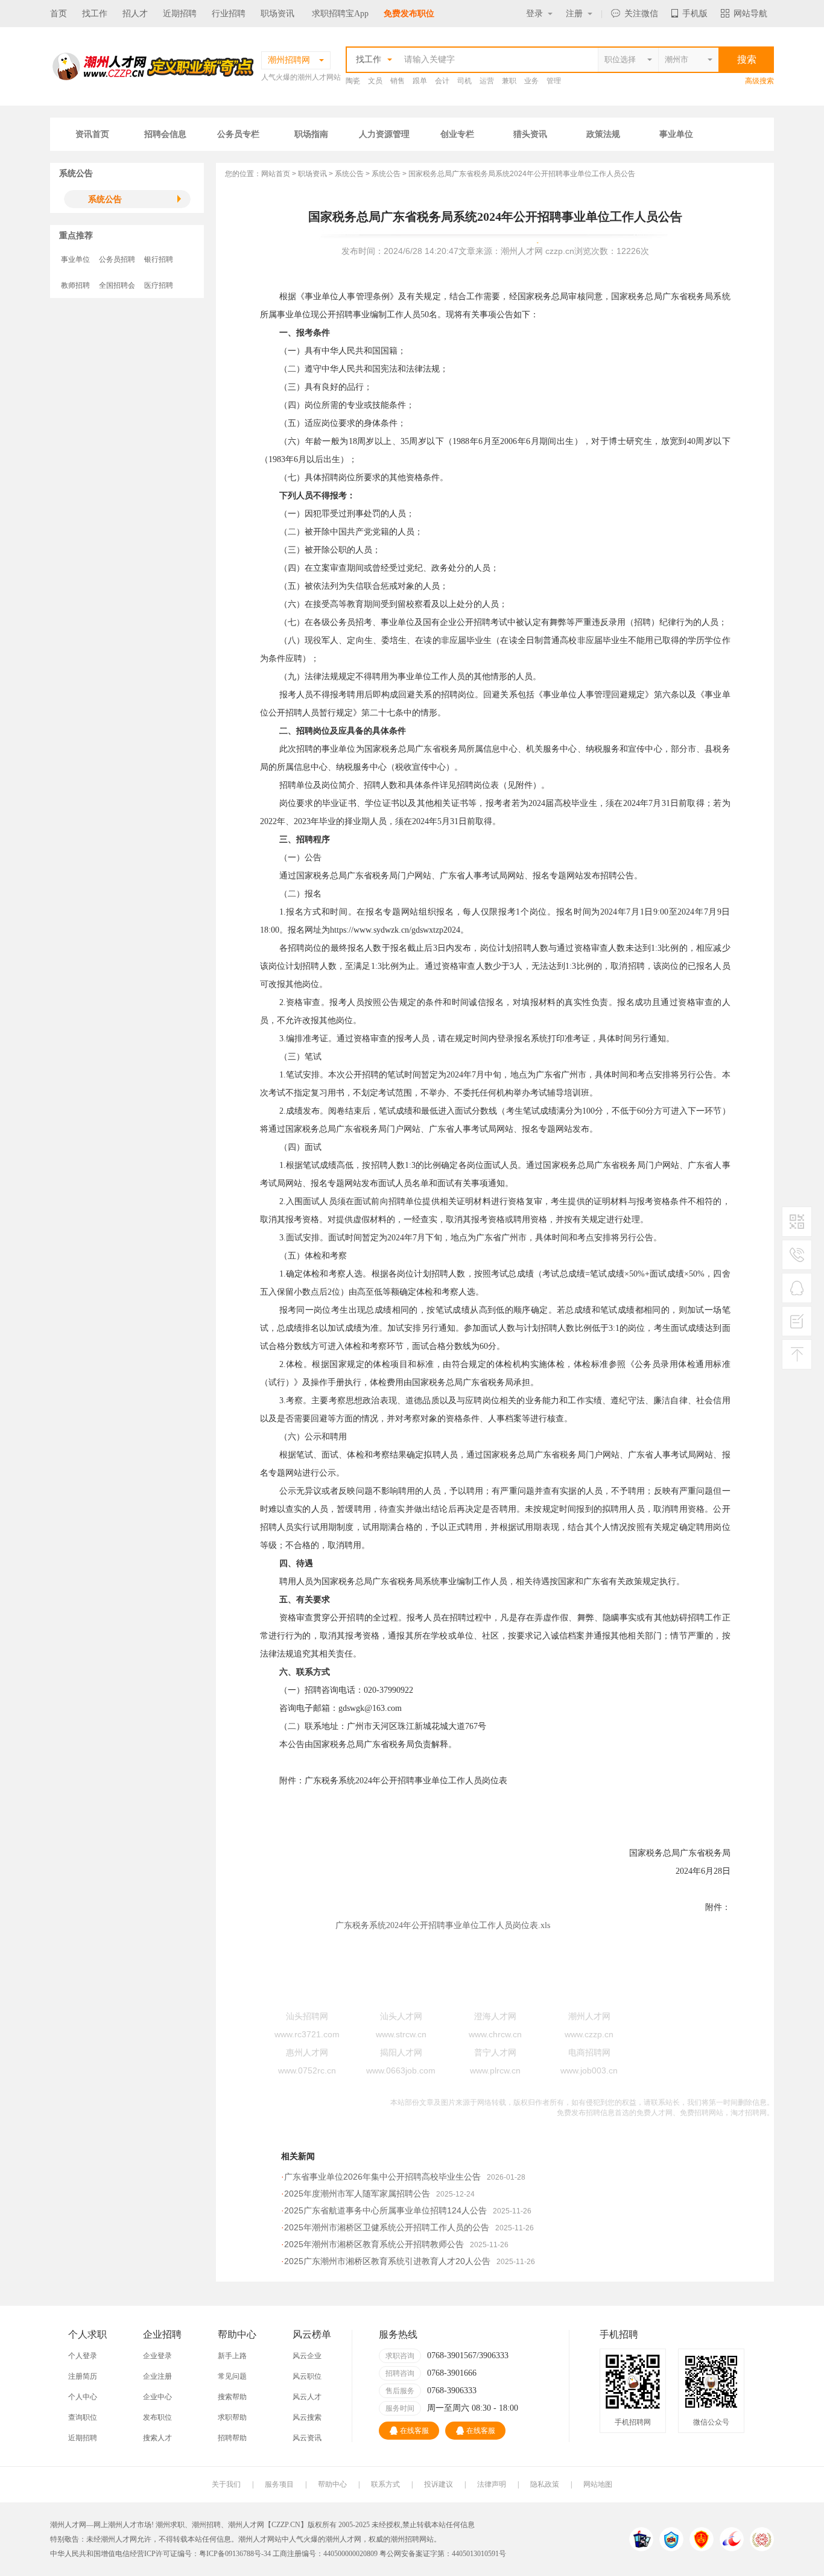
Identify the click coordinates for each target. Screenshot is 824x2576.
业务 (531, 81)
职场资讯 (277, 14)
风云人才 (307, 2397)
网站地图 (598, 2484)
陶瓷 (353, 81)
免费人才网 (654, 2113)
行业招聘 (229, 14)
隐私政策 (545, 2484)
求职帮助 (232, 2417)
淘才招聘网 (749, 2113)
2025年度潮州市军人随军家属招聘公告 (357, 2194)
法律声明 (492, 2484)
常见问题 (232, 2376)
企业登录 (157, 2356)
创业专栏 (457, 134)
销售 (398, 81)
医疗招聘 (159, 285)
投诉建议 (439, 2484)
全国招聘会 (117, 285)
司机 (464, 81)
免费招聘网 (698, 2113)
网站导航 (750, 14)
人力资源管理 (384, 134)
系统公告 (105, 199)
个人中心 (83, 2397)
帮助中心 (332, 2484)
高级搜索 (759, 81)
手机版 (695, 14)
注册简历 (83, 2376)
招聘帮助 (232, 2438)
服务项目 (279, 2484)
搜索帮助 (232, 2397)
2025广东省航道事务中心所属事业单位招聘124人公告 (385, 2210)
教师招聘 (75, 285)
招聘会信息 (165, 134)
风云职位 (307, 2376)
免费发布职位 (409, 14)
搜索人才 (157, 2438)
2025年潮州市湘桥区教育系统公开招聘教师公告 (374, 2244)
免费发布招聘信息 (586, 2113)
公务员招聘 (117, 259)
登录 (534, 14)
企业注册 (157, 2376)
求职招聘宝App (340, 14)
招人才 (135, 14)
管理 (554, 81)
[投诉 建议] (797, 1326)
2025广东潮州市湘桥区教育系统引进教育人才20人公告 (387, 2261)
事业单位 (676, 134)
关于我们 (226, 2484)
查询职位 (83, 2417)
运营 (487, 81)
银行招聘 (159, 259)
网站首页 (276, 174)
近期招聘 (180, 14)
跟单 (420, 81)
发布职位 (157, 2417)
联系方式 (385, 2484)
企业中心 (157, 2397)
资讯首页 (92, 134)
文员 (375, 81)
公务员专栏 (238, 134)
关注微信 (641, 14)
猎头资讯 (530, 134)
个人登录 (83, 2356)
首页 (59, 14)
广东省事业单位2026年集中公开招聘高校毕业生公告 (382, 2177)
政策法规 (603, 134)
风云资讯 (307, 2438)
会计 (442, 81)
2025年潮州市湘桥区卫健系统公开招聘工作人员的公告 (387, 2227)
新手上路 (232, 2356)
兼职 (509, 81)
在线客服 (414, 2431)
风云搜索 (307, 2417)
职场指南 (311, 134)
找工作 (95, 14)
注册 (574, 14)
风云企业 (307, 2356)
